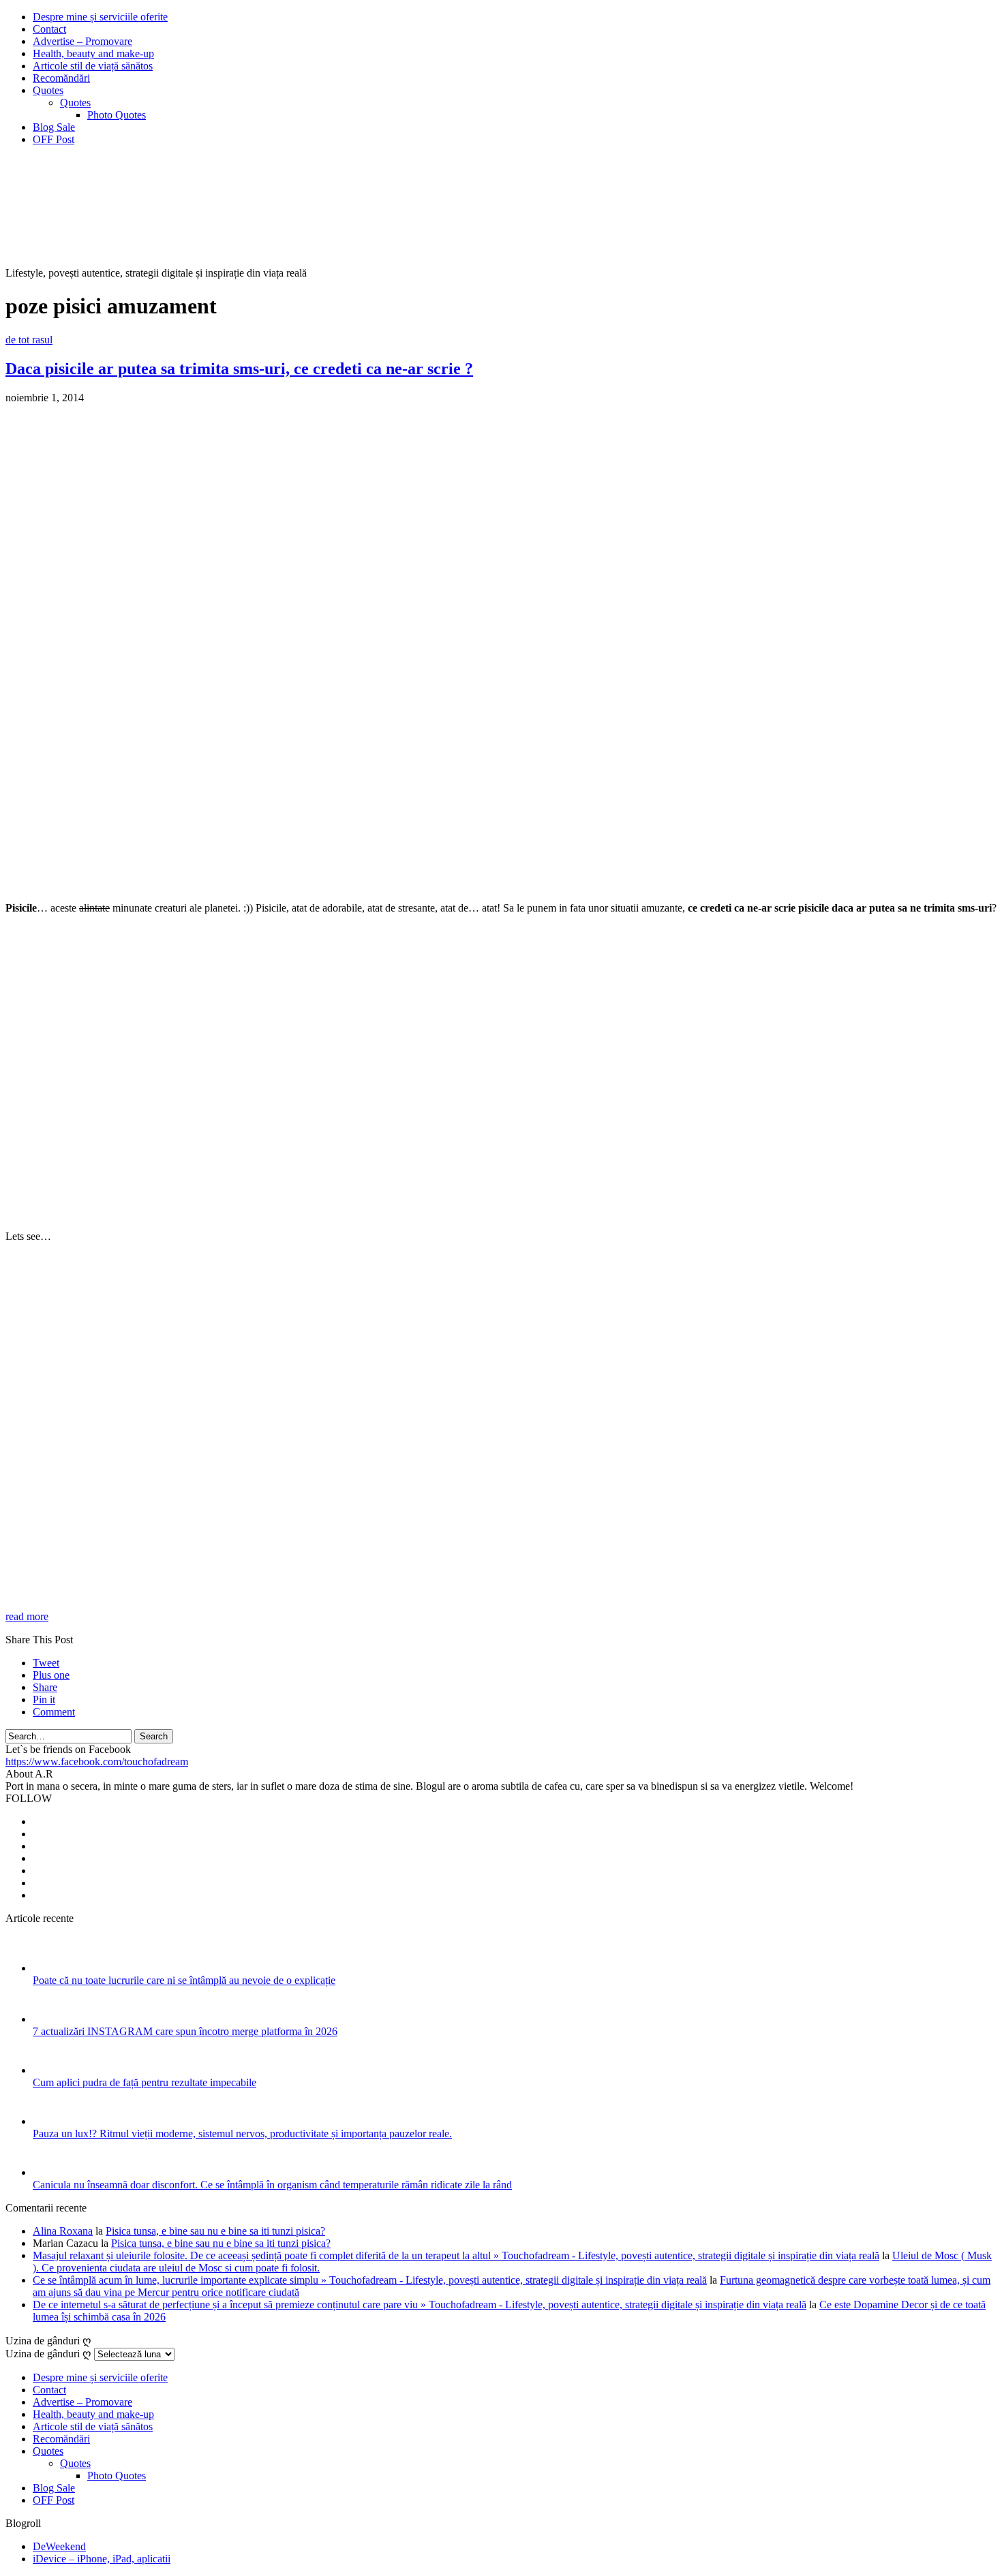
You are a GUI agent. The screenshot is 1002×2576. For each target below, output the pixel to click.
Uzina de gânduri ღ (48, 2354)
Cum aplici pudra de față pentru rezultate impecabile (145, 2082)
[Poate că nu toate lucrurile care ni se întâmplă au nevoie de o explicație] (51, 1968)
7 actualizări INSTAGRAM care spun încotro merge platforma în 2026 (185, 2031)
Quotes (48, 90)
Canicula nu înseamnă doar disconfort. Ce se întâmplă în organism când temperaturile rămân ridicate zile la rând (272, 2185)
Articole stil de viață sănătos (93, 66)
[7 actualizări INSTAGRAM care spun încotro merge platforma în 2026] (51, 2019)
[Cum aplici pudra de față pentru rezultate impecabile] (51, 2070)
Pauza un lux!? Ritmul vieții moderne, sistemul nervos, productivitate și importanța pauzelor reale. (242, 2133)
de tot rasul (29, 340)
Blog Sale (54, 127)
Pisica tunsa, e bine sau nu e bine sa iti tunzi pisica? (215, 2231)
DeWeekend (59, 2546)
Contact (49, 29)
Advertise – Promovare (82, 41)
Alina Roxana (63, 2231)
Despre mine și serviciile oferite (100, 17)
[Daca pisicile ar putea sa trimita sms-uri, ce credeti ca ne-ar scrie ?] (224, 885)
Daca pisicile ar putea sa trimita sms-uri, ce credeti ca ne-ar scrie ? (239, 369)
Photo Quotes (117, 115)
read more (27, 1616)
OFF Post (54, 139)
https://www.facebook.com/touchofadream (97, 1762)
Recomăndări (61, 78)
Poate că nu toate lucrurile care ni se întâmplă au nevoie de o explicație (184, 1980)
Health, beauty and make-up (93, 53)
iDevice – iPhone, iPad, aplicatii (102, 2559)
